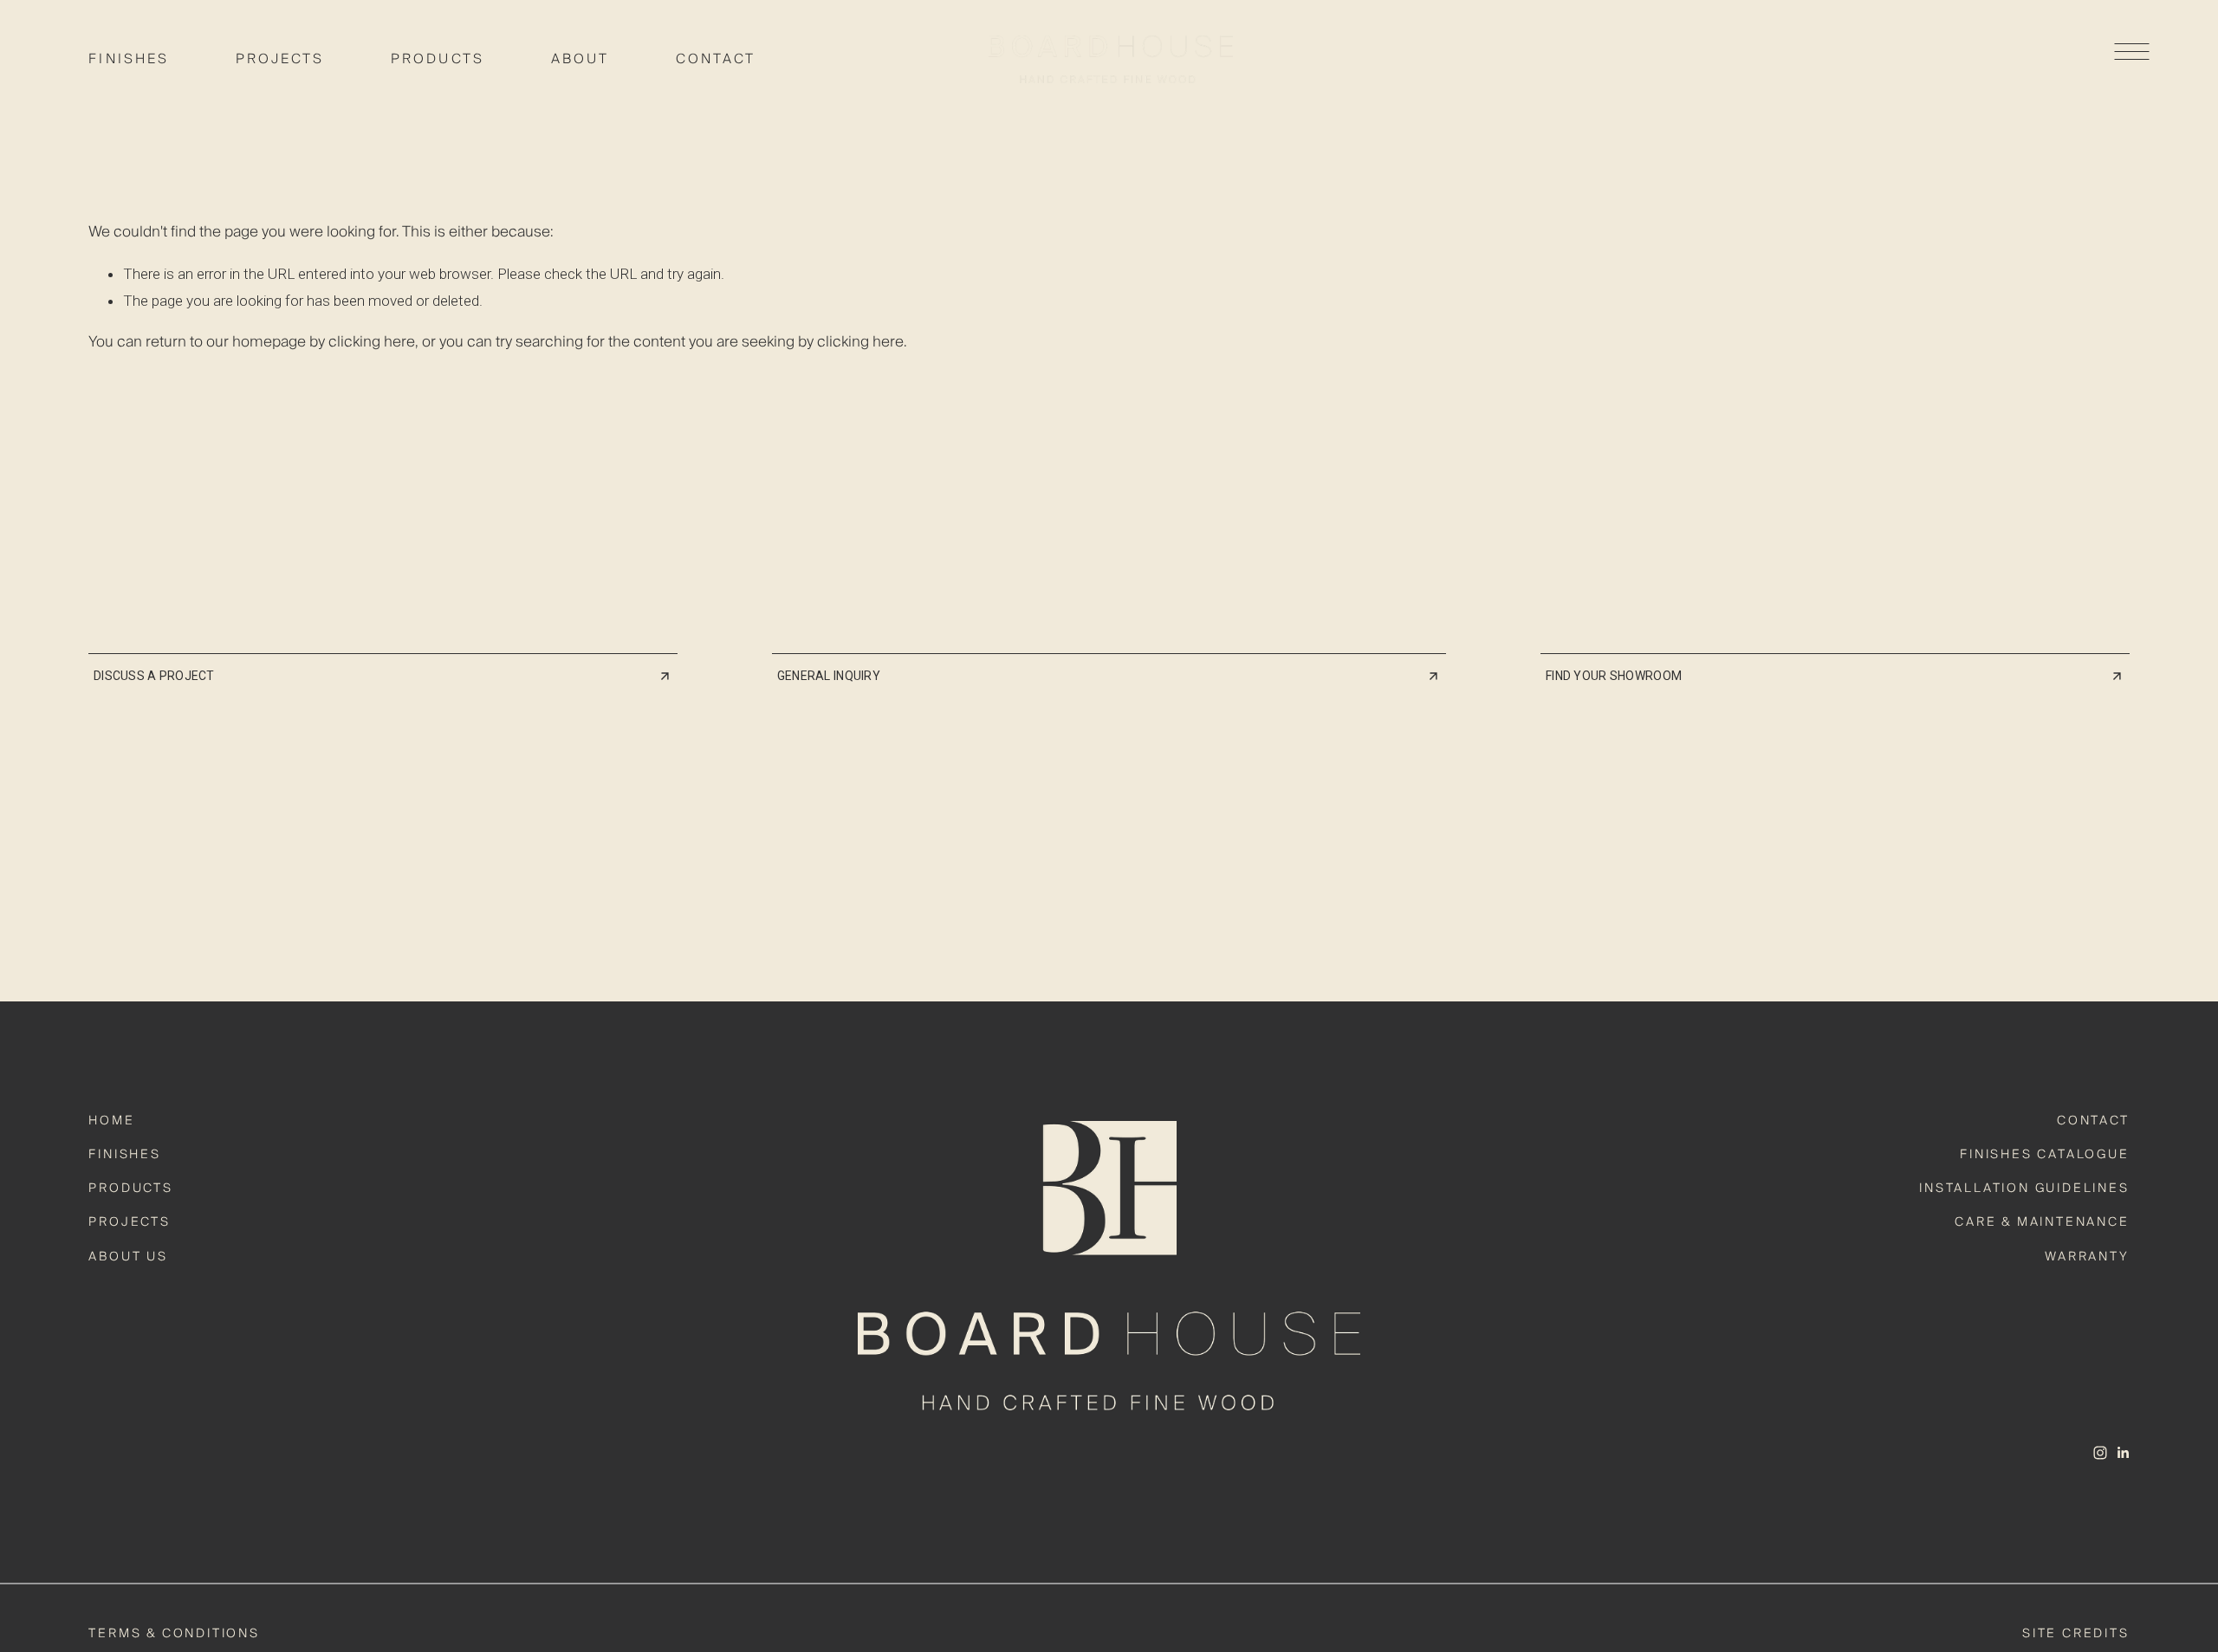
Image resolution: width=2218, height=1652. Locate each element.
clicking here (372, 342)
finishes (124, 1155)
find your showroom (1614, 676)
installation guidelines (2024, 1189)
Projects (280, 59)
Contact (716, 59)
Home (111, 1121)
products (130, 1189)
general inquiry (832, 676)
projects (129, 1222)
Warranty (2087, 1257)
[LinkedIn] (2123, 1453)
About (580, 59)
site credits (2076, 1634)
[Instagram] (2100, 1453)
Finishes (129, 59)
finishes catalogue (2044, 1155)
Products (438, 59)
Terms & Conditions (174, 1634)
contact (2093, 1121)
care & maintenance (2042, 1222)
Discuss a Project (154, 676)
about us (128, 1257)
